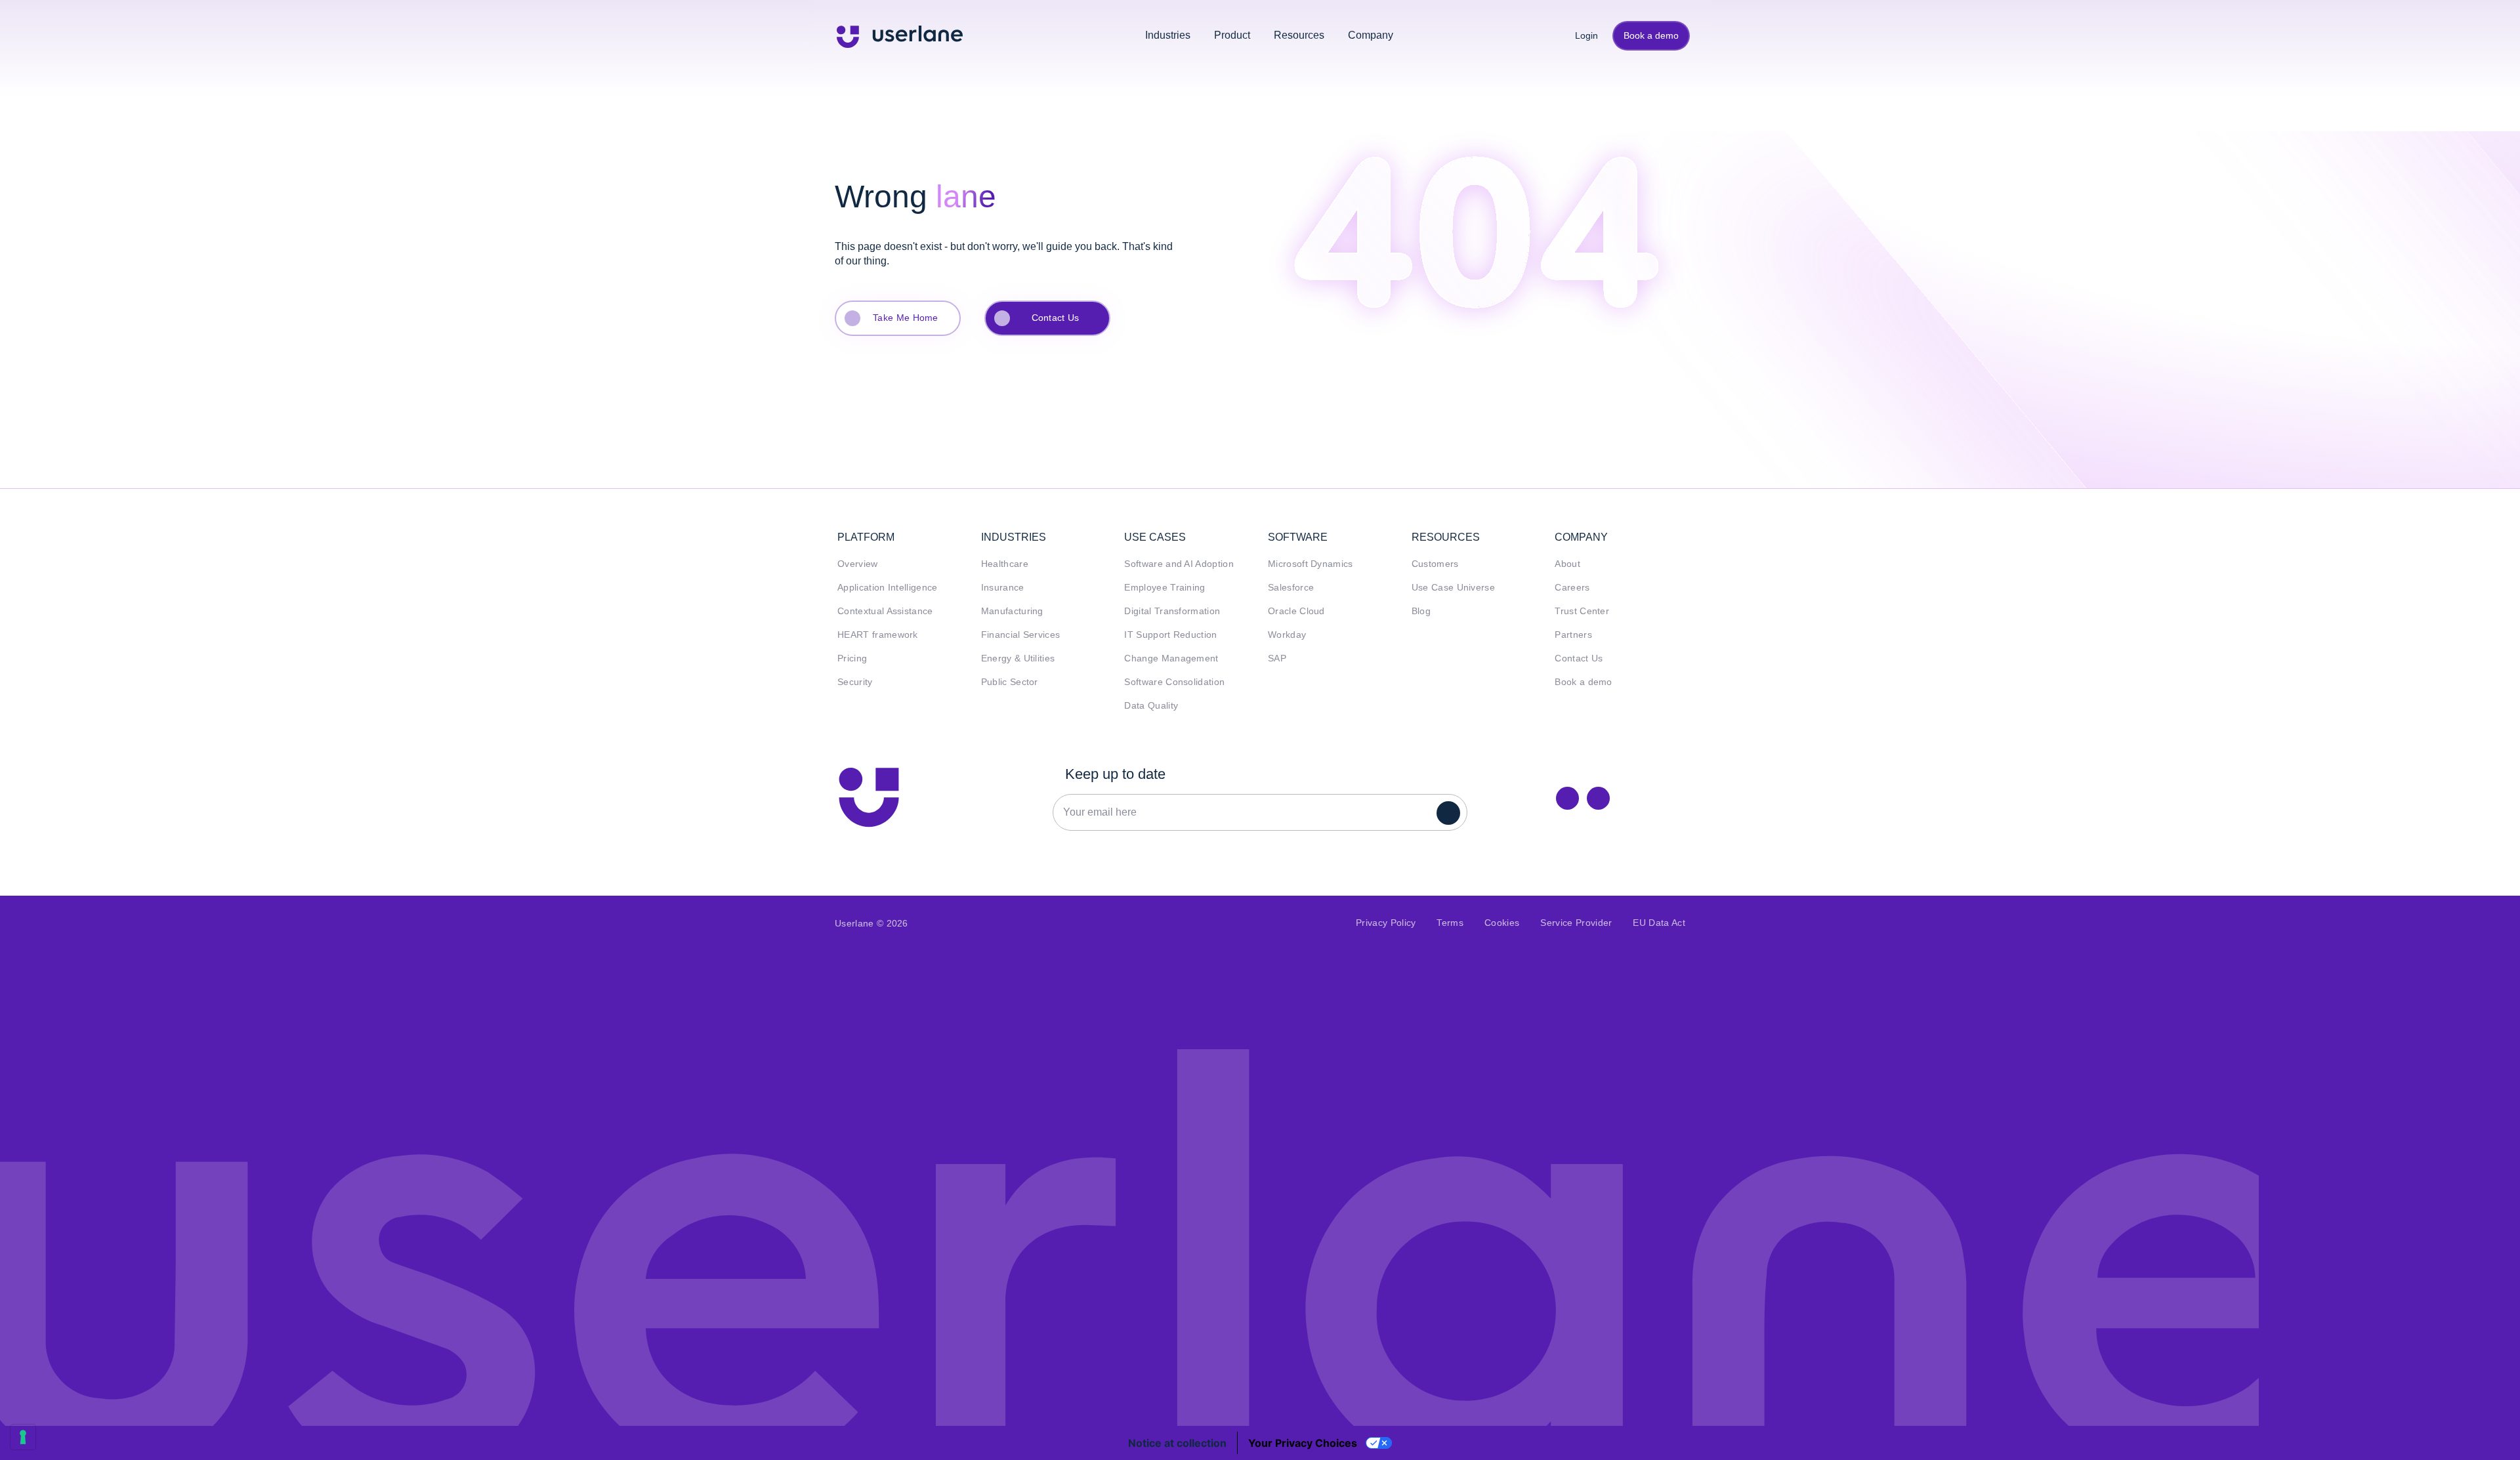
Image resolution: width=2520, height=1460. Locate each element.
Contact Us (1056, 318)
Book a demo (1651, 35)
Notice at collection (1177, 1443)
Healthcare (1005, 564)
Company (1371, 35)
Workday (1287, 635)
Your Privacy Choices (1303, 1443)
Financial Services (1021, 635)
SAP (1277, 658)
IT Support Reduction (1170, 635)
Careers (1572, 588)
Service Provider (1576, 923)
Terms (1450, 923)
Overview (858, 564)
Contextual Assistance (885, 611)
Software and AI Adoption (1179, 564)
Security (855, 682)
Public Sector (1010, 682)
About (1567, 564)
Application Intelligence (888, 588)
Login (1582, 35)
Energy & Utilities (1018, 658)
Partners (1573, 635)
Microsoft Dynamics (1311, 564)
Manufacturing (1012, 611)
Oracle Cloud (1296, 611)
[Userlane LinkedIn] (1567, 798)
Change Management (1171, 658)
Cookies (1502, 923)
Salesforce (1291, 588)
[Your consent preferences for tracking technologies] (23, 1437)
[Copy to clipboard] (1598, 798)
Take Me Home (906, 318)
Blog (1421, 611)
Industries (1168, 35)
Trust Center (1582, 611)
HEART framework (878, 635)
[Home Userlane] (869, 797)
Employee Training (1165, 588)
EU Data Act (1659, 923)
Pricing (852, 658)
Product (1232, 35)
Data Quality (1151, 706)
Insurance (1003, 588)
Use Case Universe (1453, 588)
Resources (1299, 35)
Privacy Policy (1386, 923)
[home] (900, 35)
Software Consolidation (1174, 682)
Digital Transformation (1172, 611)
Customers (1435, 564)
